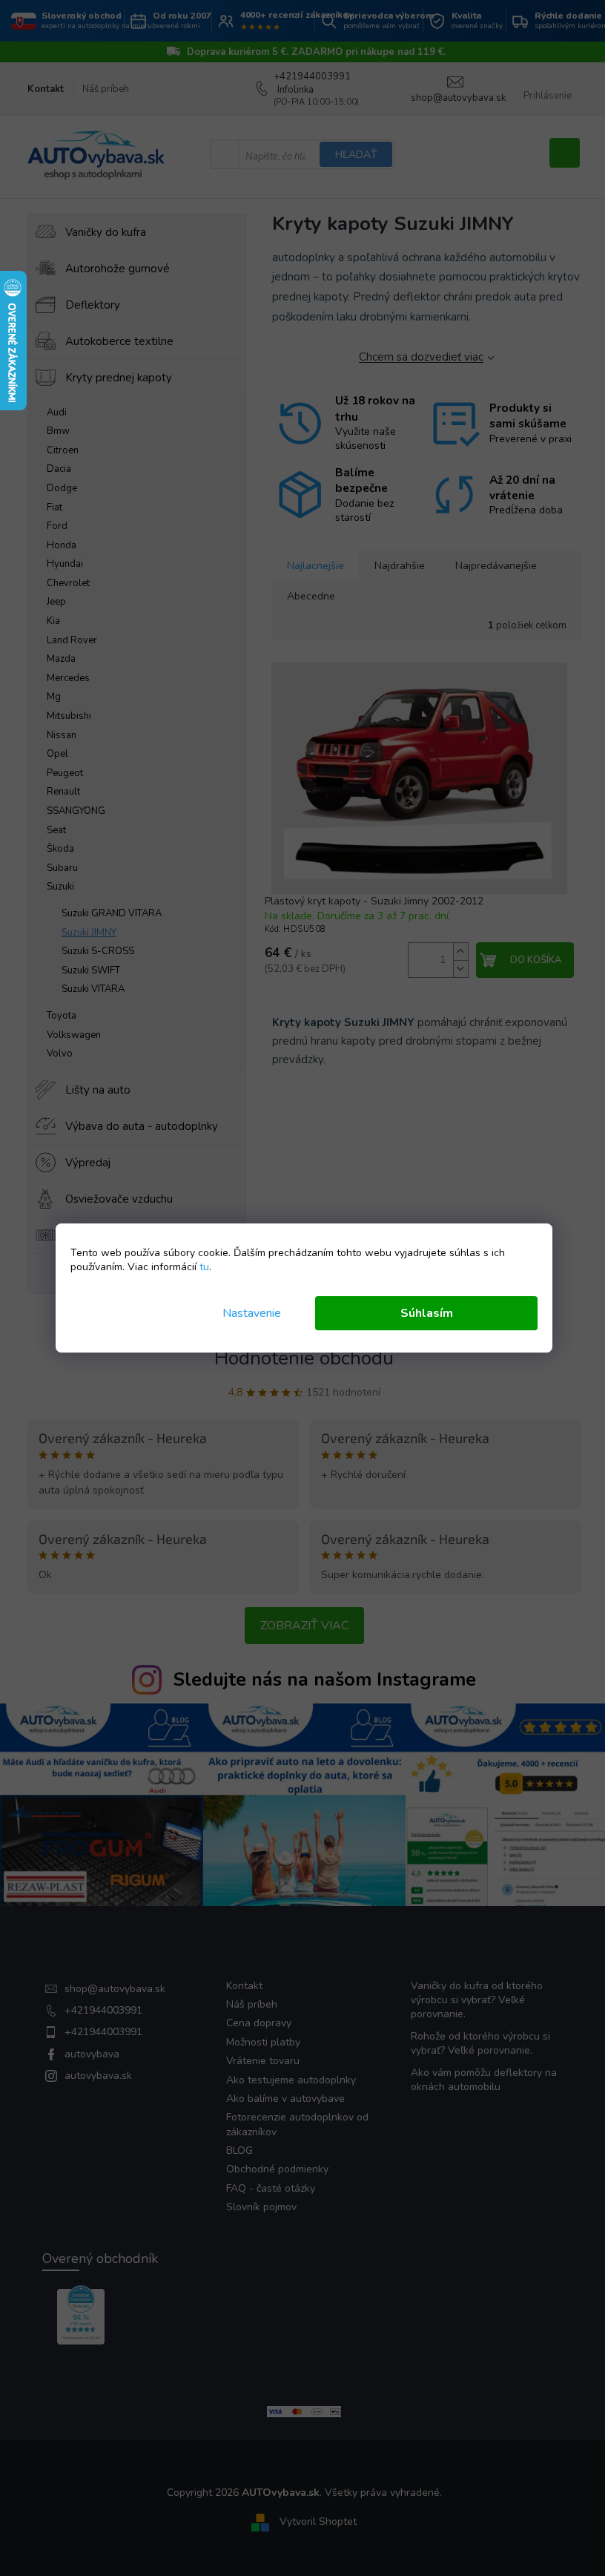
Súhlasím (427, 1313)
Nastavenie (252, 1313)
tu (204, 1267)
